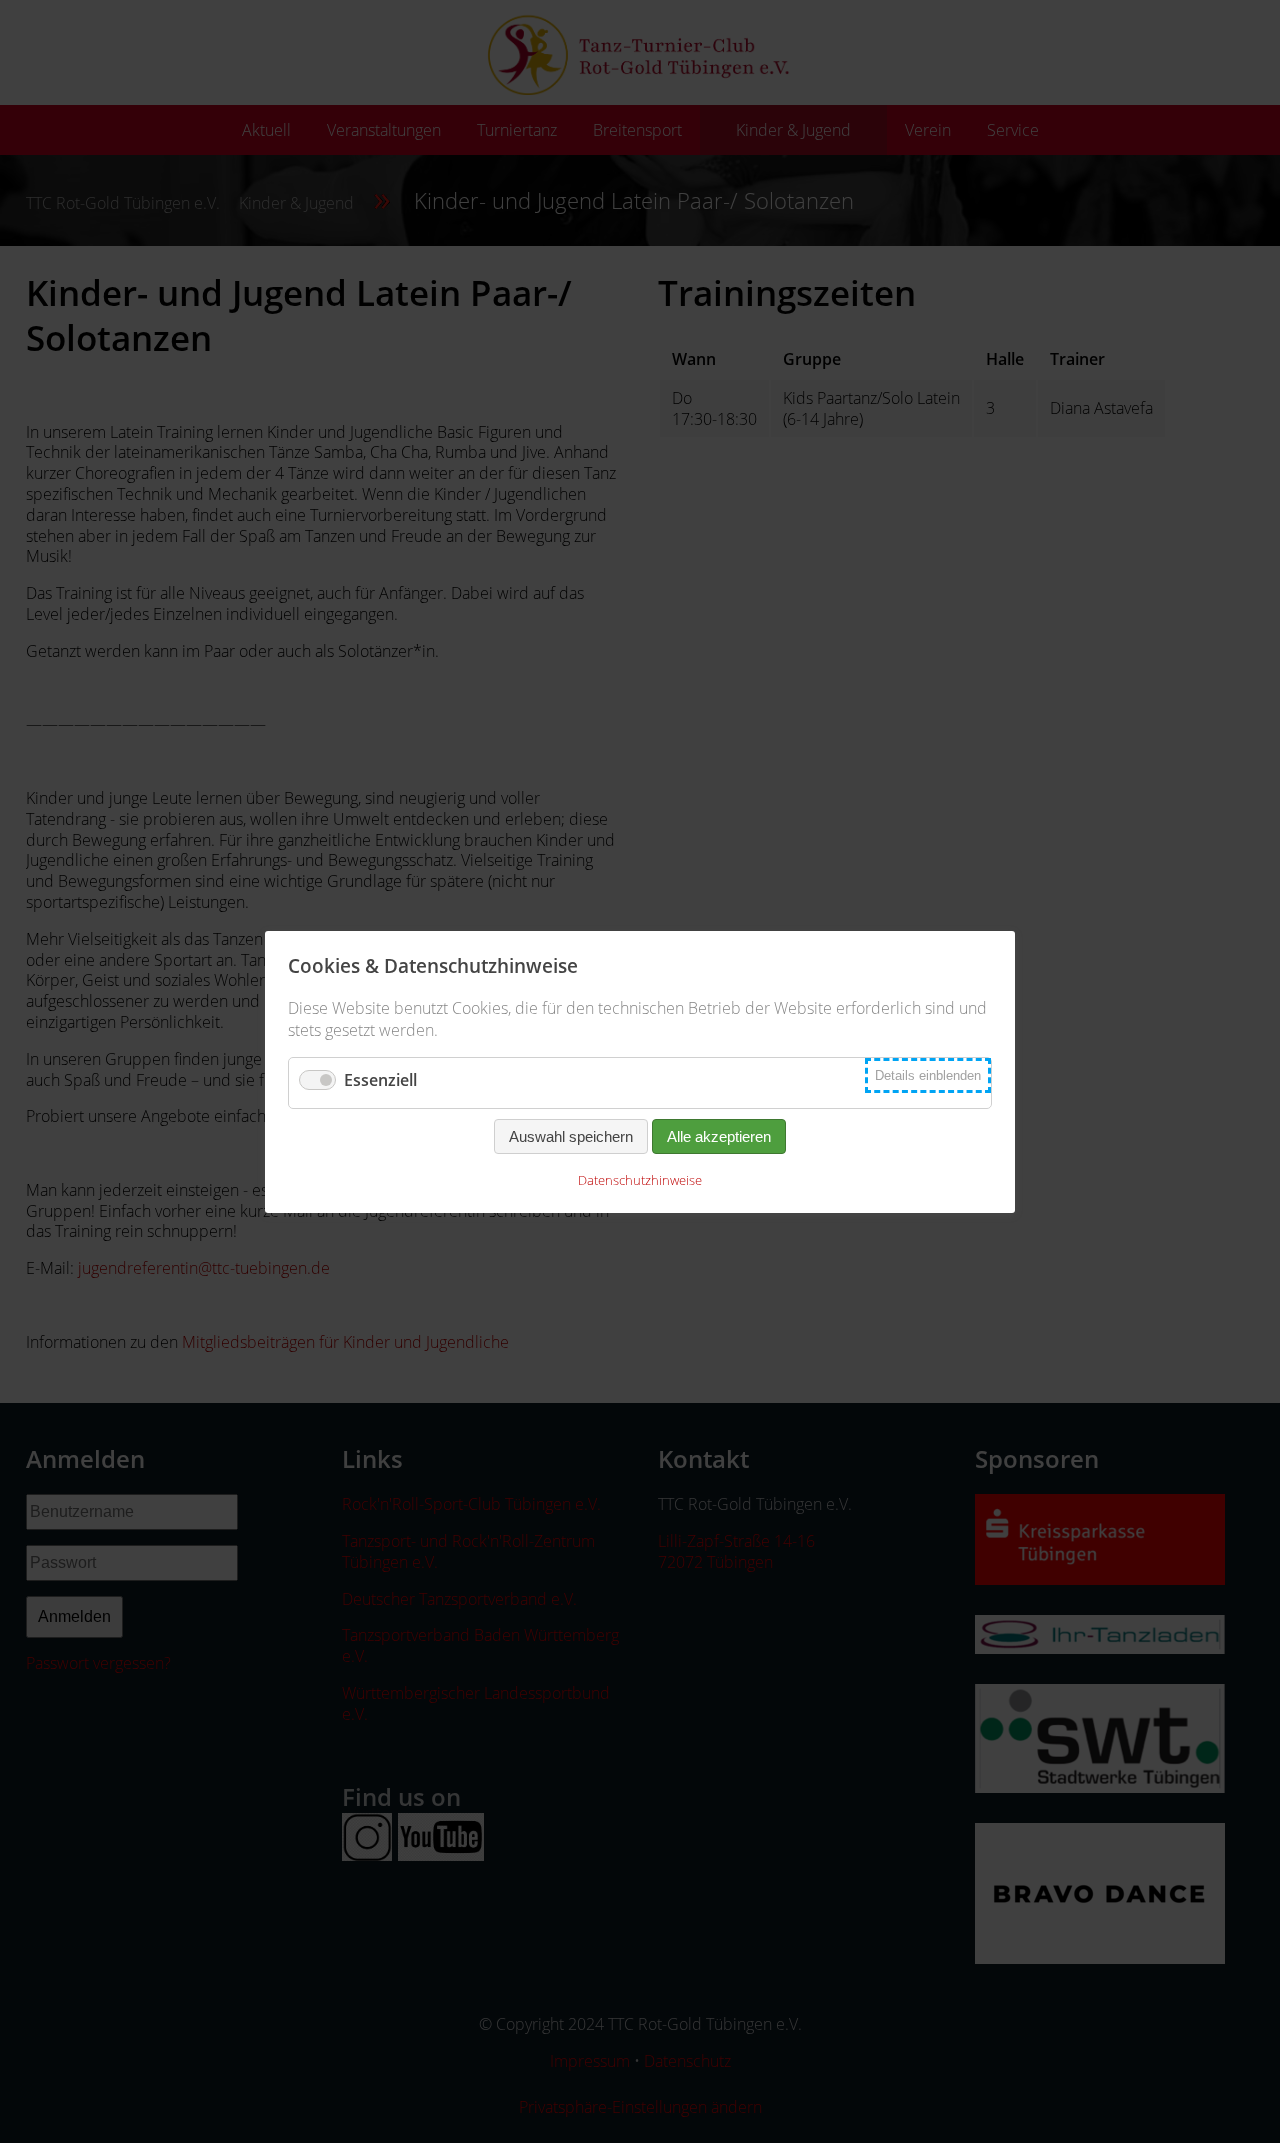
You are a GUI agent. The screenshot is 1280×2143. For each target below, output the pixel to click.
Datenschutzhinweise (640, 1180)
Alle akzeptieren (719, 1136)
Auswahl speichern (571, 1136)
